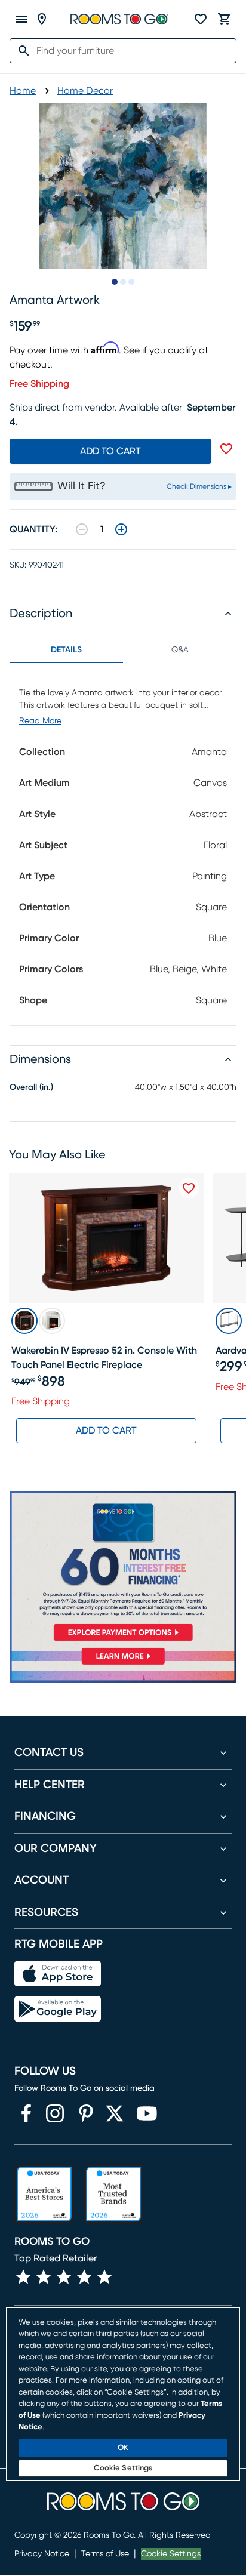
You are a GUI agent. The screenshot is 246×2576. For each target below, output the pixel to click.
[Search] (20, 51)
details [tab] (66, 650)
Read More (40, 721)
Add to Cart (106, 1431)
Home (23, 91)
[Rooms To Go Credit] (123, 1568)
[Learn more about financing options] (123, 1664)
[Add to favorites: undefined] (226, 449)
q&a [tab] (180, 650)
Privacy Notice (42, 2554)
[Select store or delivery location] (42, 19)
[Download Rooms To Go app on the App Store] (58, 1974)
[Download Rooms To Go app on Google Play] (58, 2009)
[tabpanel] (123, 844)
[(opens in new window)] (26, 2113)
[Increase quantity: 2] (121, 529)
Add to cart (110, 451)
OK (123, 2448)
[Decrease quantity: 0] (82, 529)
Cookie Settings (171, 2554)
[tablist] (123, 650)
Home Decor (85, 91)
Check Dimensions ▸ (199, 486)
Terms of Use (105, 2554)
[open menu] (21, 19)
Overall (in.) (31, 1087)
